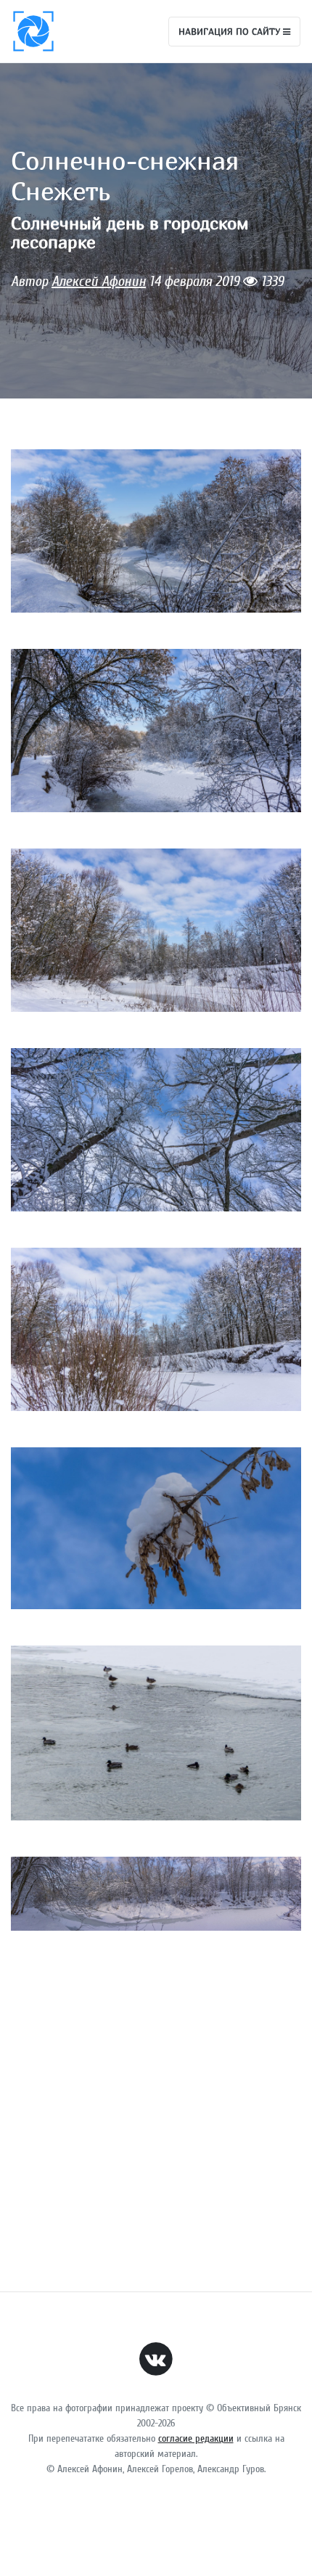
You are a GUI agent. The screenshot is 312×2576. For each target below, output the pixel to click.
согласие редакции (196, 2438)
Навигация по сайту (231, 31)
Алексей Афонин (99, 281)
